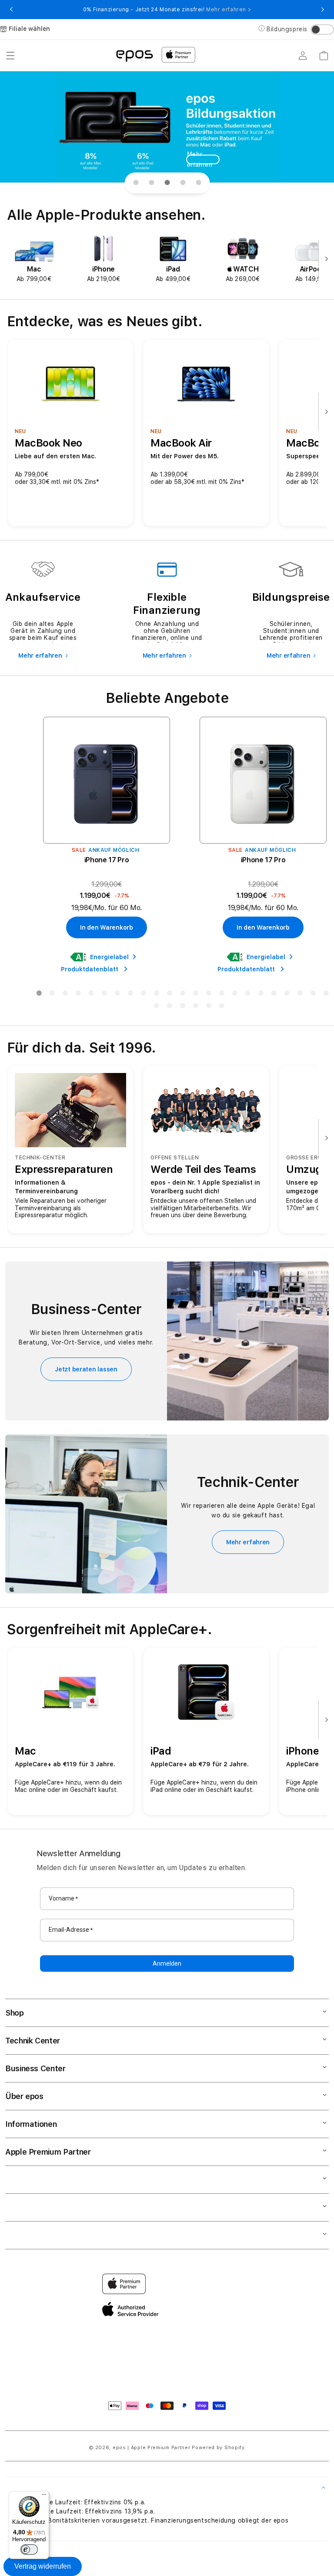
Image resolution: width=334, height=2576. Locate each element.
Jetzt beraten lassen (86, 1369)
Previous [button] (11, 10)
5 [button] (91, 995)
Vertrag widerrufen (43, 2566)
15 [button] (221, 995)
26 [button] (169, 1007)
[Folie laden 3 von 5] (167, 183)
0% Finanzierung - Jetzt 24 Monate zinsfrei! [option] (167, 10)
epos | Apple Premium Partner (152, 2448)
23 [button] (326, 995)
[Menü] (44, 2497)
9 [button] (143, 995)
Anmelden (167, 1963)
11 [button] (169, 995)
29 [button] (208, 1007)
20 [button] (287, 995)
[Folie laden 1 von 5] (136, 183)
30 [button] (221, 1007)
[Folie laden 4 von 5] (183, 183)
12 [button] (182, 995)
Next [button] (323, 10)
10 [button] (156, 995)
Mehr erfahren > (229, 10)
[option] (34, 259)
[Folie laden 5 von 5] (198, 183)
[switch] (29, 2550)
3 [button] (65, 995)
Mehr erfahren (200, 159)
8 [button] (130, 995)
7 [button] (117, 995)
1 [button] (39, 995)
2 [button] (52, 995)
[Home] (134, 55)
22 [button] (313, 995)
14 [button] (208, 995)
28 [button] (195, 1007)
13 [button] (195, 995)
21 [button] (300, 995)
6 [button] (104, 995)
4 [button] (78, 995)
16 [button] (234, 995)
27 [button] (182, 1007)
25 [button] (156, 1007)
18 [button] (261, 995)
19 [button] (274, 995)
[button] (10, 56)
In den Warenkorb (107, 927)
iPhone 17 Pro (107, 860)
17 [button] (247, 995)
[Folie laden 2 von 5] (151, 183)
